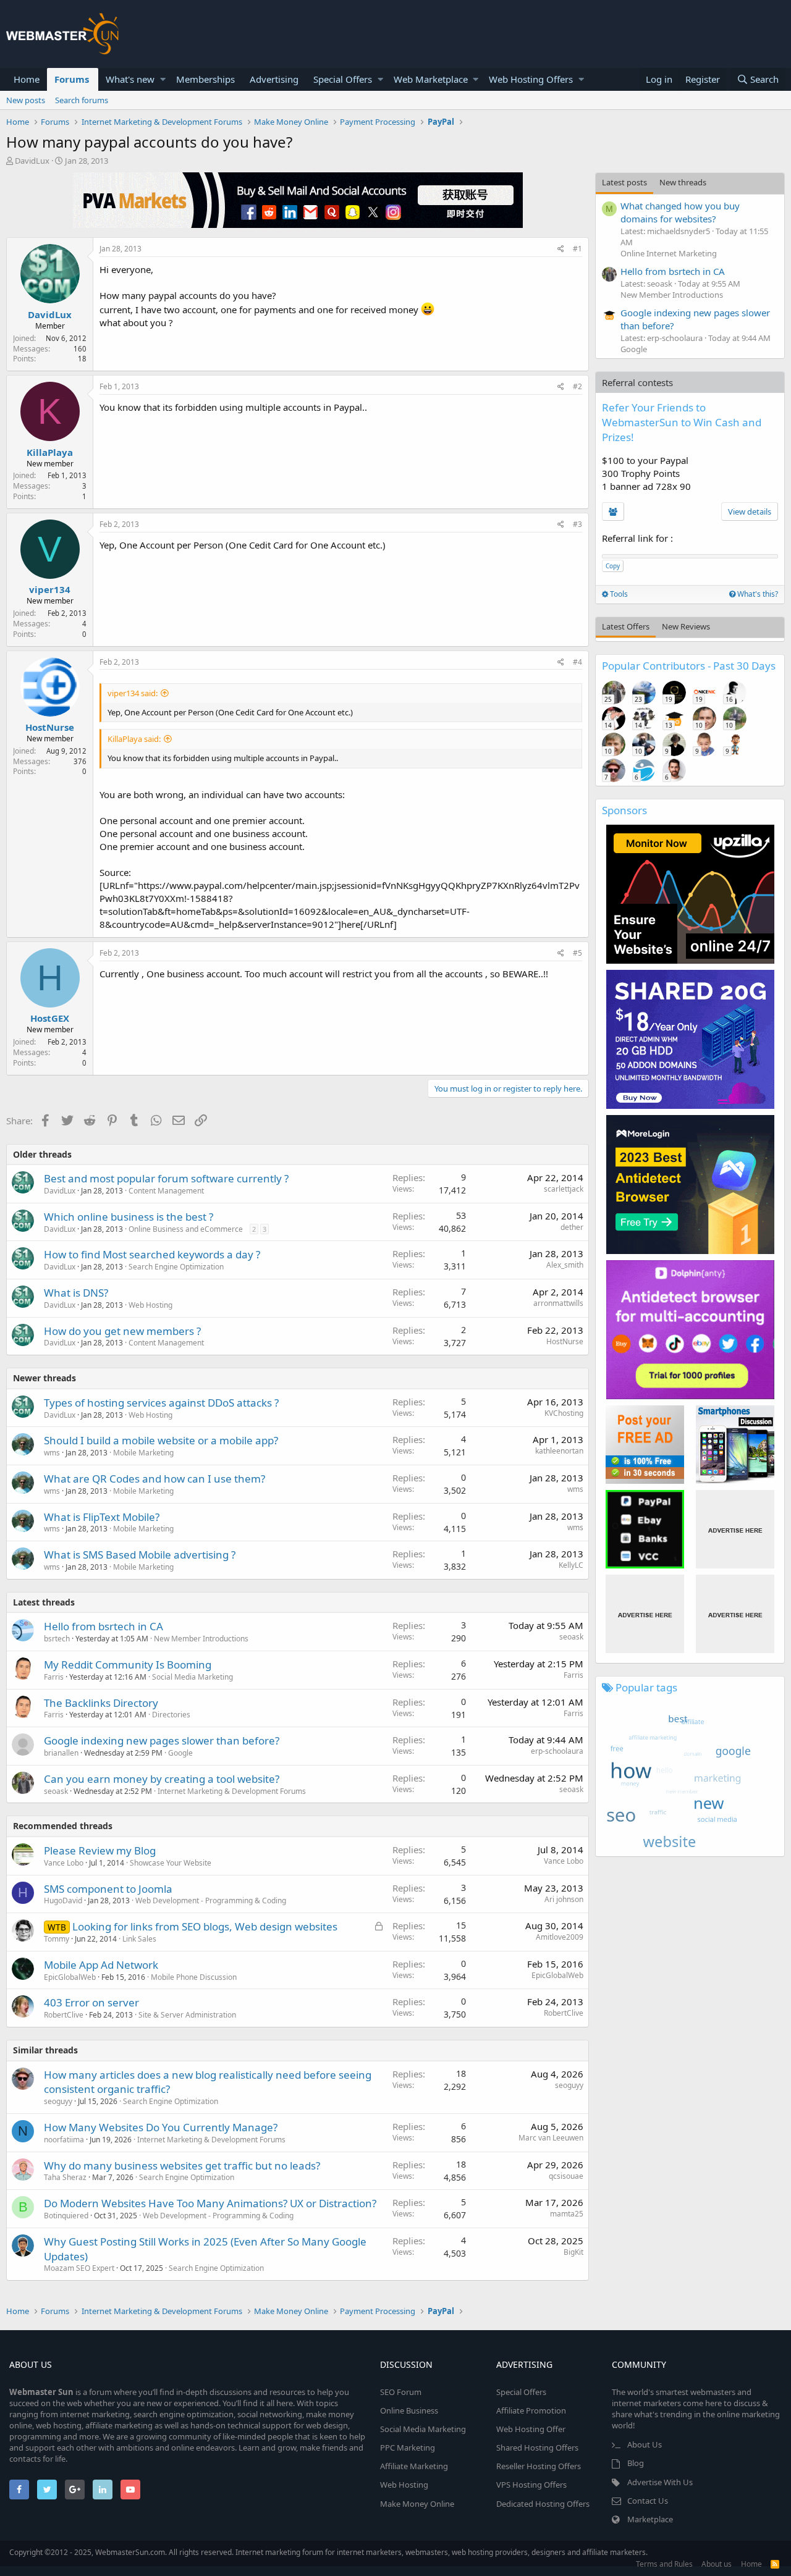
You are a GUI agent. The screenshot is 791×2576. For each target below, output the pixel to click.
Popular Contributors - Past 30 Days (689, 666)
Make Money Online (417, 2504)
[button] (163, 79)
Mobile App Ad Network (101, 1965)
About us (717, 2564)
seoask (571, 1637)
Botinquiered (66, 2216)
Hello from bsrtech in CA (104, 1626)
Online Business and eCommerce (186, 1229)
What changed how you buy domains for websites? (680, 212)
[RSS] (775, 2564)
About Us (645, 2444)
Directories (171, 1715)
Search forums (82, 100)
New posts (26, 100)
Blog (636, 2463)
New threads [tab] (683, 182)
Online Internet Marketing (669, 253)
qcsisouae (566, 2176)
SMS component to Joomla (108, 1889)
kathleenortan (559, 1451)
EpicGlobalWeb (70, 1977)
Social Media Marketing (192, 1677)
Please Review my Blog (100, 1850)
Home (27, 79)
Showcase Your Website (171, 1863)
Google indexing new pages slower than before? (162, 1740)
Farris (54, 1677)
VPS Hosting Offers (531, 2485)
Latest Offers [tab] (626, 626)
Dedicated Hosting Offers (543, 2504)
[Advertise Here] (735, 1529)
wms (575, 1489)
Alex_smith (565, 1265)
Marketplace (650, 2519)
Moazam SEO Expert (79, 2268)
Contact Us (648, 2501)
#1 (577, 249)
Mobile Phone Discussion (194, 1977)
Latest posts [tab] (624, 182)
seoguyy (58, 2101)
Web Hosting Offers (531, 79)
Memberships (205, 79)
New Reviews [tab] (686, 626)
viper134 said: (133, 693)
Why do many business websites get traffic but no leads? (182, 2166)
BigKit (573, 2252)
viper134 (50, 589)
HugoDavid (63, 1900)
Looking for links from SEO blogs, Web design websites (205, 1926)
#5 (577, 953)
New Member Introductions (201, 1639)
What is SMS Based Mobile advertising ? (140, 1555)
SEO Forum (401, 2392)
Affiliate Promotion (531, 2410)
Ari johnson (564, 1899)
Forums (72, 79)
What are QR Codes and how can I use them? (154, 1479)
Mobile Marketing (143, 1453)
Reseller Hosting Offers (539, 2466)
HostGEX (50, 1018)
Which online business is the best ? (129, 1217)
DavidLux (32, 161)
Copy (613, 566)
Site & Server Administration (187, 2015)
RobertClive (64, 2015)
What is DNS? (76, 1293)
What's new (130, 79)
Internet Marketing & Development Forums (232, 1791)
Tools (618, 594)
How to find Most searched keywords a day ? (152, 1254)
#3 (577, 524)
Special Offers (343, 79)
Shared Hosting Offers (537, 2448)
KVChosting (564, 1413)
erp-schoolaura (557, 1751)
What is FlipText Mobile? (102, 1517)
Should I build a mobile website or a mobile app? (161, 1440)
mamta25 (567, 2214)
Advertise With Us (660, 2482)
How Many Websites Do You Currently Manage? (161, 2127)
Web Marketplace (431, 79)
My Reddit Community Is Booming (128, 1665)
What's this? (757, 594)
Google (180, 1753)
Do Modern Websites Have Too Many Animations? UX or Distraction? (210, 2203)
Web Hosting (150, 1305)
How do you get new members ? (122, 1331)
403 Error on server (91, 2002)
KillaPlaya (50, 452)
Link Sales (139, 1939)
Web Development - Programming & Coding (211, 1900)
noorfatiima (64, 2140)
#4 (577, 662)
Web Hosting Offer (531, 2429)
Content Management (166, 1191)
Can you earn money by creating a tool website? (162, 1779)
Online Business (409, 2410)
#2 (577, 386)
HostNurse (50, 727)
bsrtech (57, 1639)
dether (572, 1227)
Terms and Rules (664, 2564)
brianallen (61, 1753)
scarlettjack (564, 1189)
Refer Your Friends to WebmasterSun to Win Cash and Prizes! (682, 422)
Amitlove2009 (560, 1937)
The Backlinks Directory (101, 1703)
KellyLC (571, 1565)
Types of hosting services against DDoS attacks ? (161, 1403)
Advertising (274, 79)
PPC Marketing (408, 2448)
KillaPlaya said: (134, 739)
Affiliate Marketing (414, 2466)
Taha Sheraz (65, 2177)
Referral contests (637, 382)
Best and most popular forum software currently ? (166, 1178)
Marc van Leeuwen (551, 2138)
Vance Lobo (64, 1863)
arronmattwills (558, 1303)
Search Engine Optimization (176, 1267)
